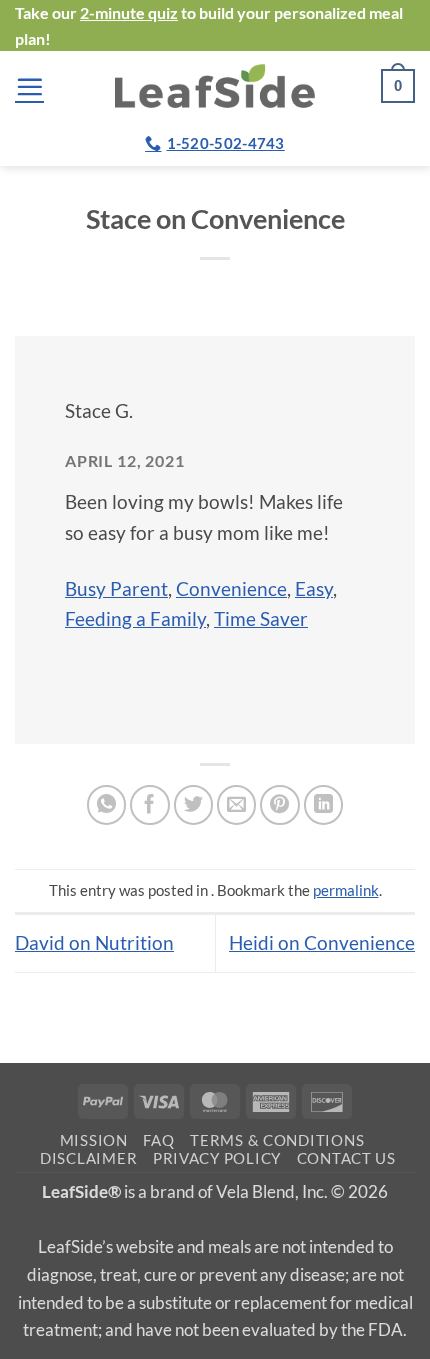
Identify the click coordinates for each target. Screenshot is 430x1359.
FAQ (158, 1140)
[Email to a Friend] (237, 805)
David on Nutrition (94, 942)
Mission (94, 1140)
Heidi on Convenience (322, 942)
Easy (314, 588)
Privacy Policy (217, 1158)
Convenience (231, 588)
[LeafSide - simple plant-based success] (215, 85)
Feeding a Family (135, 618)
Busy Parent (116, 588)
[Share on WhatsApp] (107, 805)
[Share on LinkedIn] (324, 805)
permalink (346, 890)
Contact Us (346, 1158)
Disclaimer (88, 1158)
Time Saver (261, 618)
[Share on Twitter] (194, 805)
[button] (29, 86)
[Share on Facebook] (150, 805)
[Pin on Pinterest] (280, 805)
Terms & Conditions (277, 1140)
